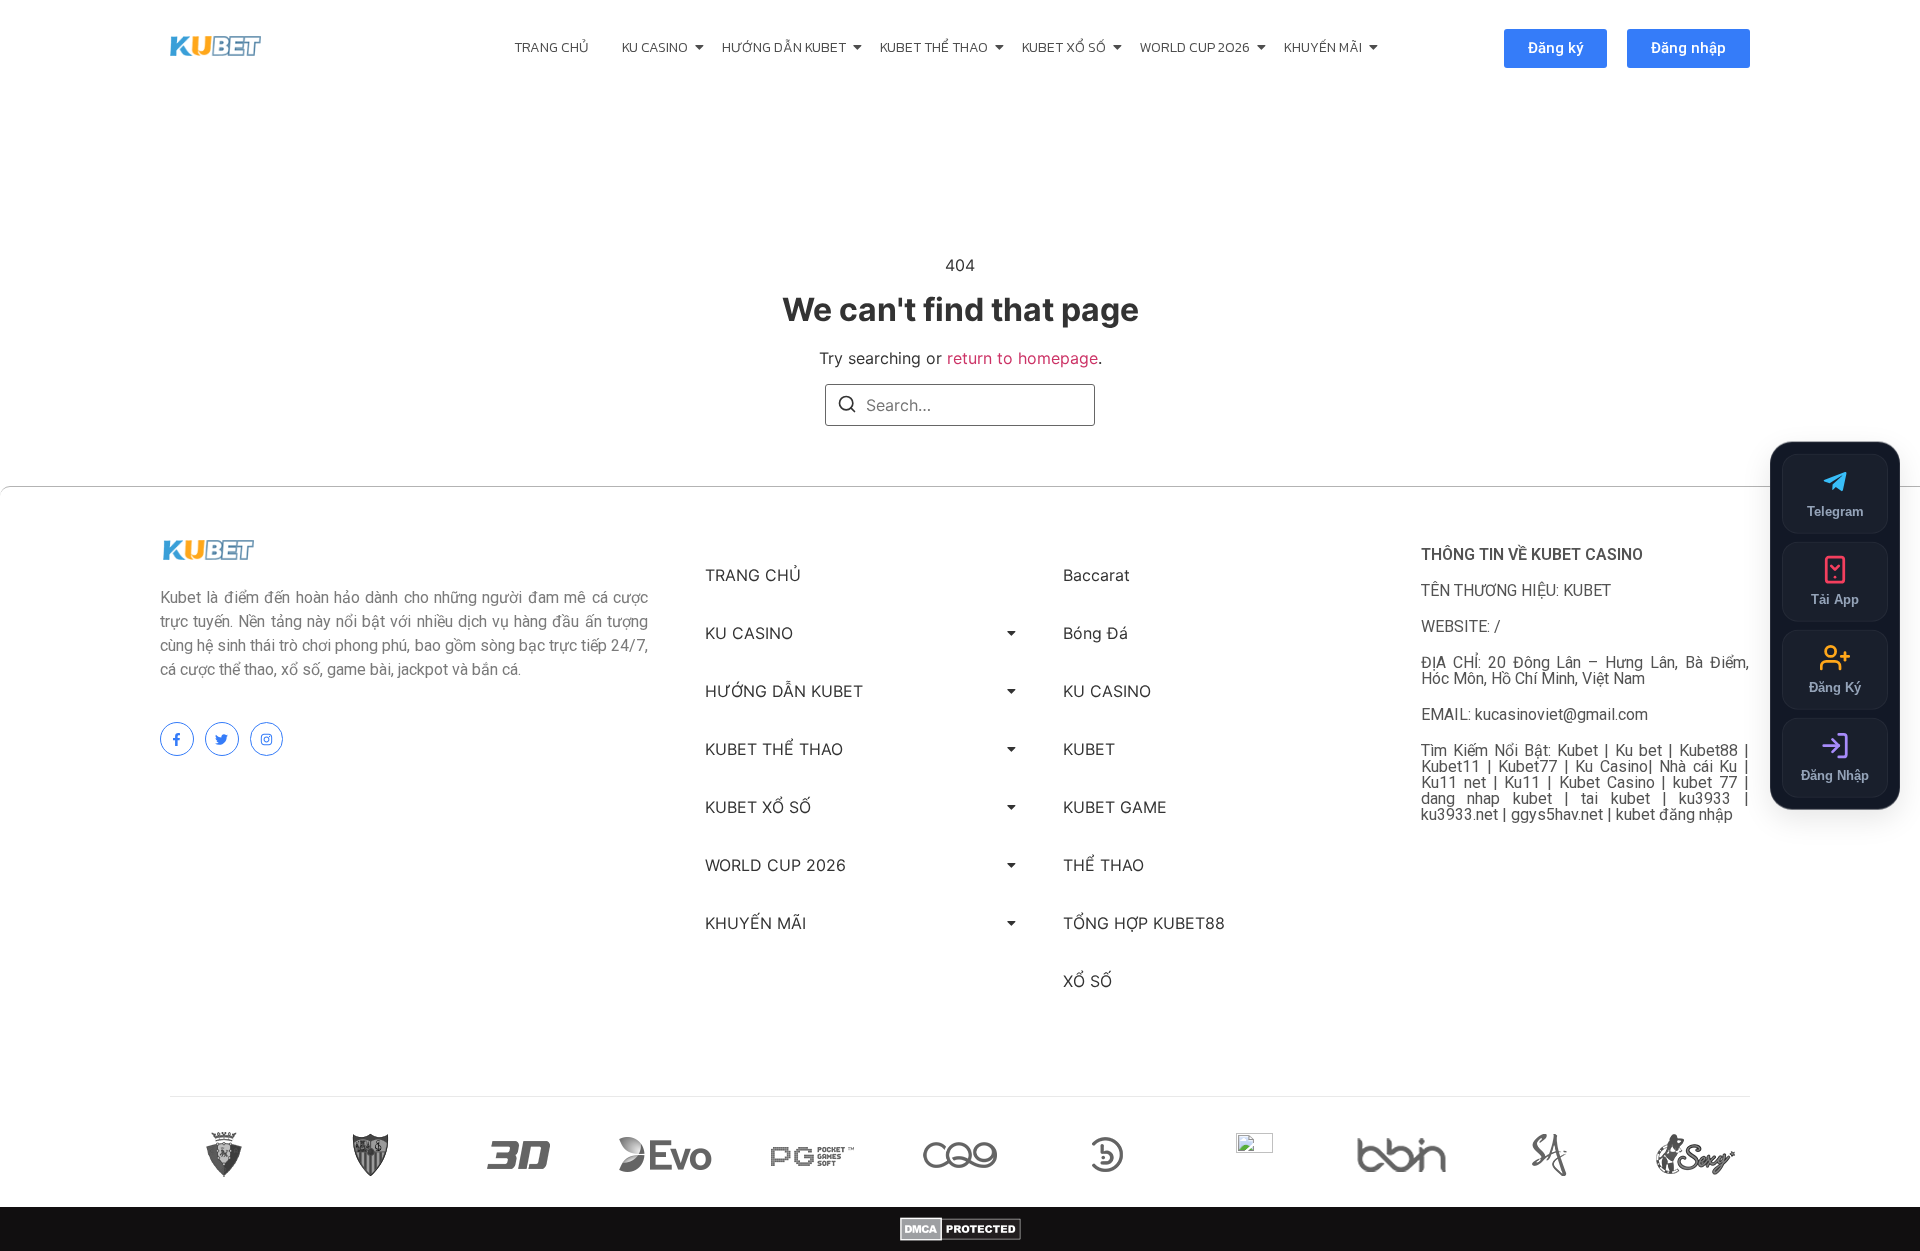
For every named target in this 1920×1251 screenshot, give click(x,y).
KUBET (1089, 749)
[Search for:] (960, 405)
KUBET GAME (1115, 807)
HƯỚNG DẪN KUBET (784, 47)
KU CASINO (655, 47)
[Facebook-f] (177, 739)
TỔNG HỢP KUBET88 (1144, 923)
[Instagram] (267, 739)
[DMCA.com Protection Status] (960, 1229)
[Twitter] (222, 739)
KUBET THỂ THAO (934, 47)
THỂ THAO (1103, 865)
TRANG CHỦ (551, 47)
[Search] (847, 407)
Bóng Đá (1095, 633)
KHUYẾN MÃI (1323, 47)
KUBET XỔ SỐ (1064, 47)
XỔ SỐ (1087, 981)
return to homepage (1022, 358)
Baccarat (1096, 575)
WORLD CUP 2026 (1195, 47)
